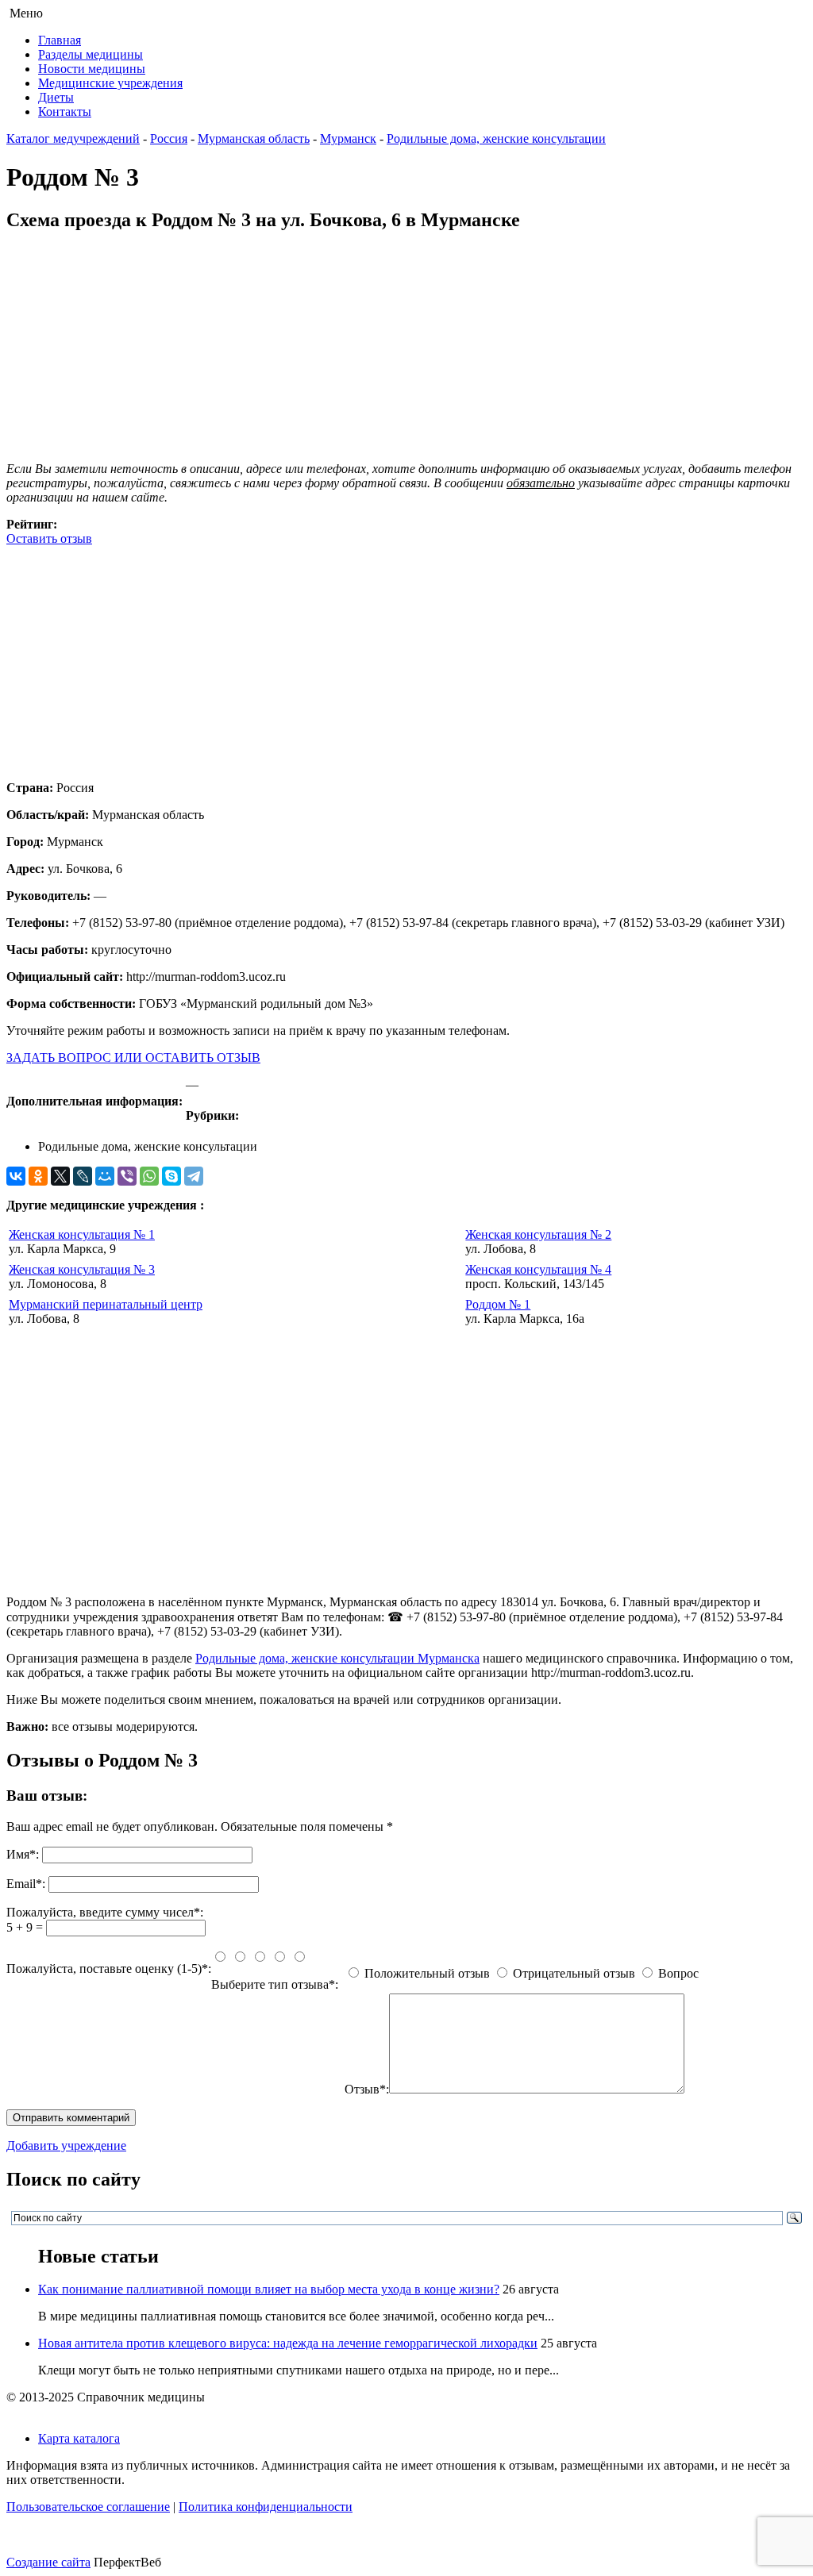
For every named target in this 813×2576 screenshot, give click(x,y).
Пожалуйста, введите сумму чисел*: (105, 1912)
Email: (26, 1884)
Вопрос (678, 1973)
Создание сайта (48, 2562)
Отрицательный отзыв (574, 1973)
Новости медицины (92, 69)
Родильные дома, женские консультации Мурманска (337, 1658)
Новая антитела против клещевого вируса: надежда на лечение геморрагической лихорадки (288, 2343)
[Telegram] (194, 1176)
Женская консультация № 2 (538, 1234)
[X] (60, 1176)
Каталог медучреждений (73, 138)
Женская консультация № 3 (82, 1269)
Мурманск (348, 138)
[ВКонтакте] (16, 1176)
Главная (60, 40)
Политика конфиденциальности (266, 2507)
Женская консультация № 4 (538, 1269)
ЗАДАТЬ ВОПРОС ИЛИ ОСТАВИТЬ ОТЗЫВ (133, 1057)
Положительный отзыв (427, 1973)
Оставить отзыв (49, 538)
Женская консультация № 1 (82, 1234)
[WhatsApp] (149, 1176)
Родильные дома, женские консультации (496, 138)
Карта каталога (79, 2438)
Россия (169, 138)
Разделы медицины (91, 54)
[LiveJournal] (83, 1176)
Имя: (23, 1854)
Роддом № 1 (498, 1304)
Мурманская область (254, 138)
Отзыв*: (367, 2089)
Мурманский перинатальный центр (106, 1304)
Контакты (65, 111)
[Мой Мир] (105, 1176)
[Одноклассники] (38, 1176)
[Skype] (171, 1176)
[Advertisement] (406, 657)
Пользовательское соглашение (88, 2507)
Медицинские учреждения (110, 83)
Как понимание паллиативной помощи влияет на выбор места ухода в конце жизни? (269, 2289)
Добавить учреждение (66, 2145)
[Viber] (127, 1176)
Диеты (56, 97)
